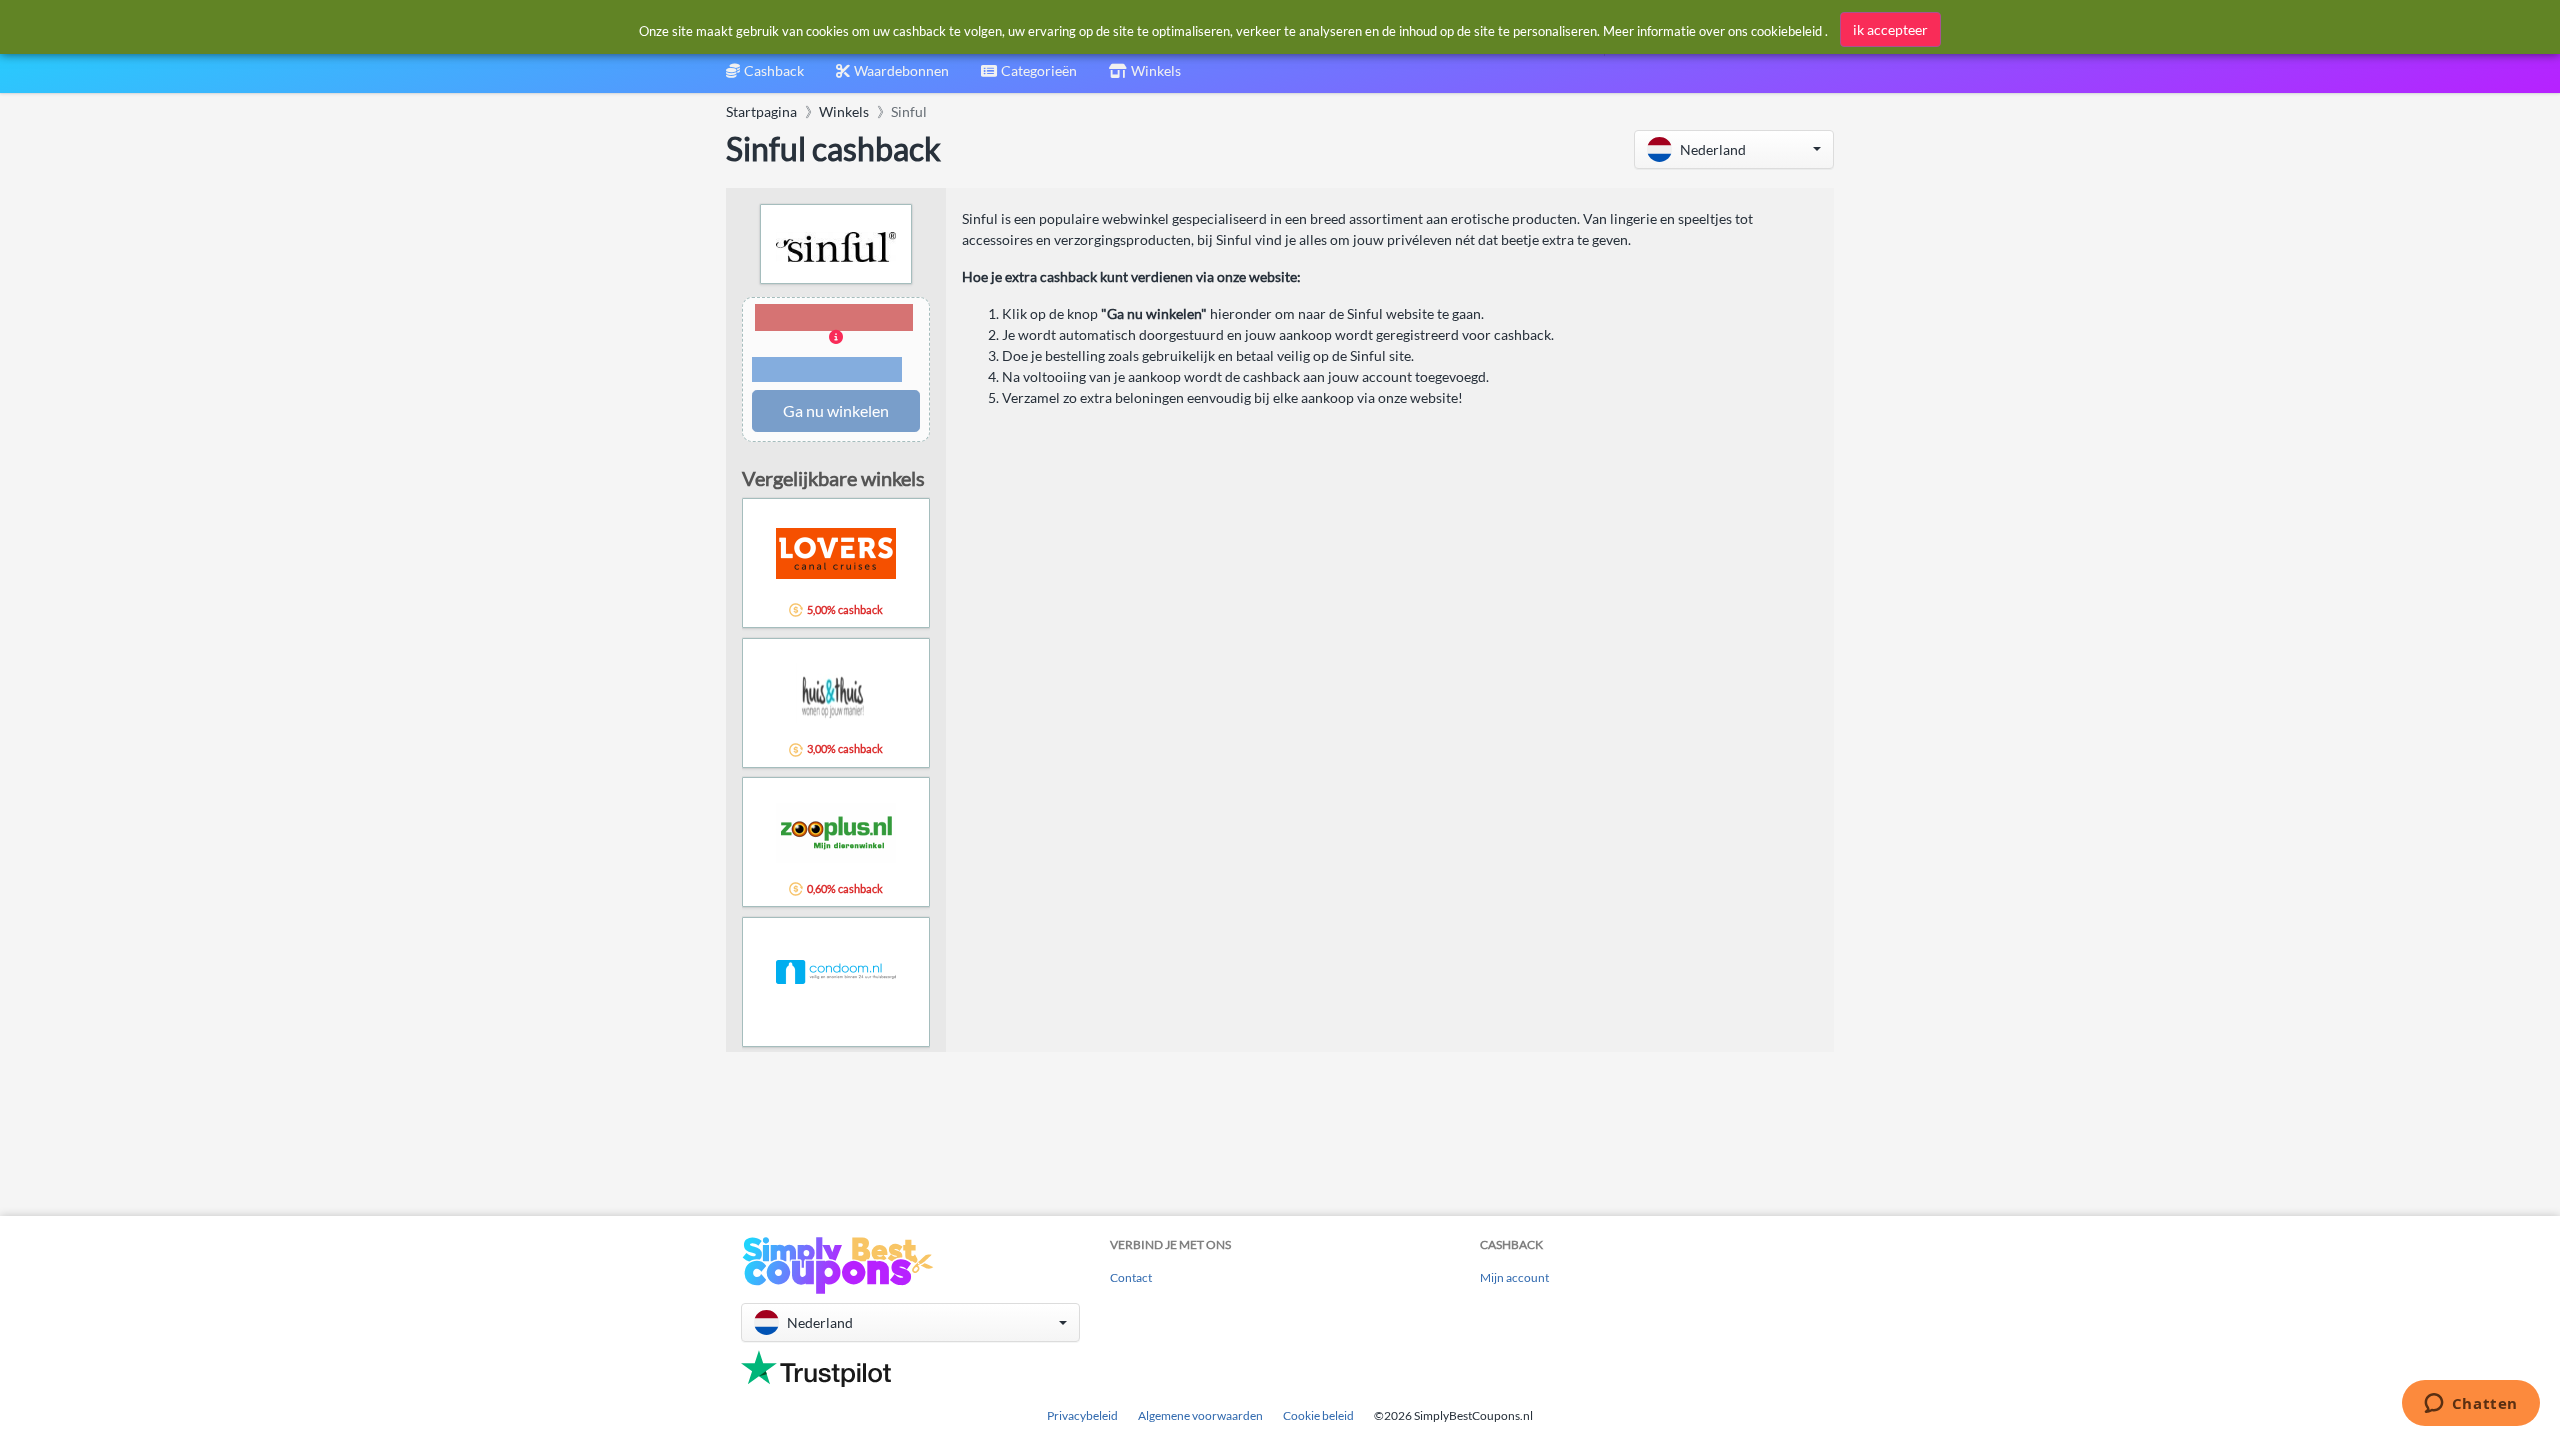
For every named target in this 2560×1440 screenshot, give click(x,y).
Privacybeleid (1082, 1415)
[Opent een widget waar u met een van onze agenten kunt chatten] (2470, 1405)
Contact (1131, 1277)
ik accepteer (1890, 29)
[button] (1734, 149)
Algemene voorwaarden (1200, 1415)
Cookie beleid (1318, 1415)
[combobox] (1029, 77)
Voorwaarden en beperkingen (827, 370)
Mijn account (1514, 1277)
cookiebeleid (1786, 31)
